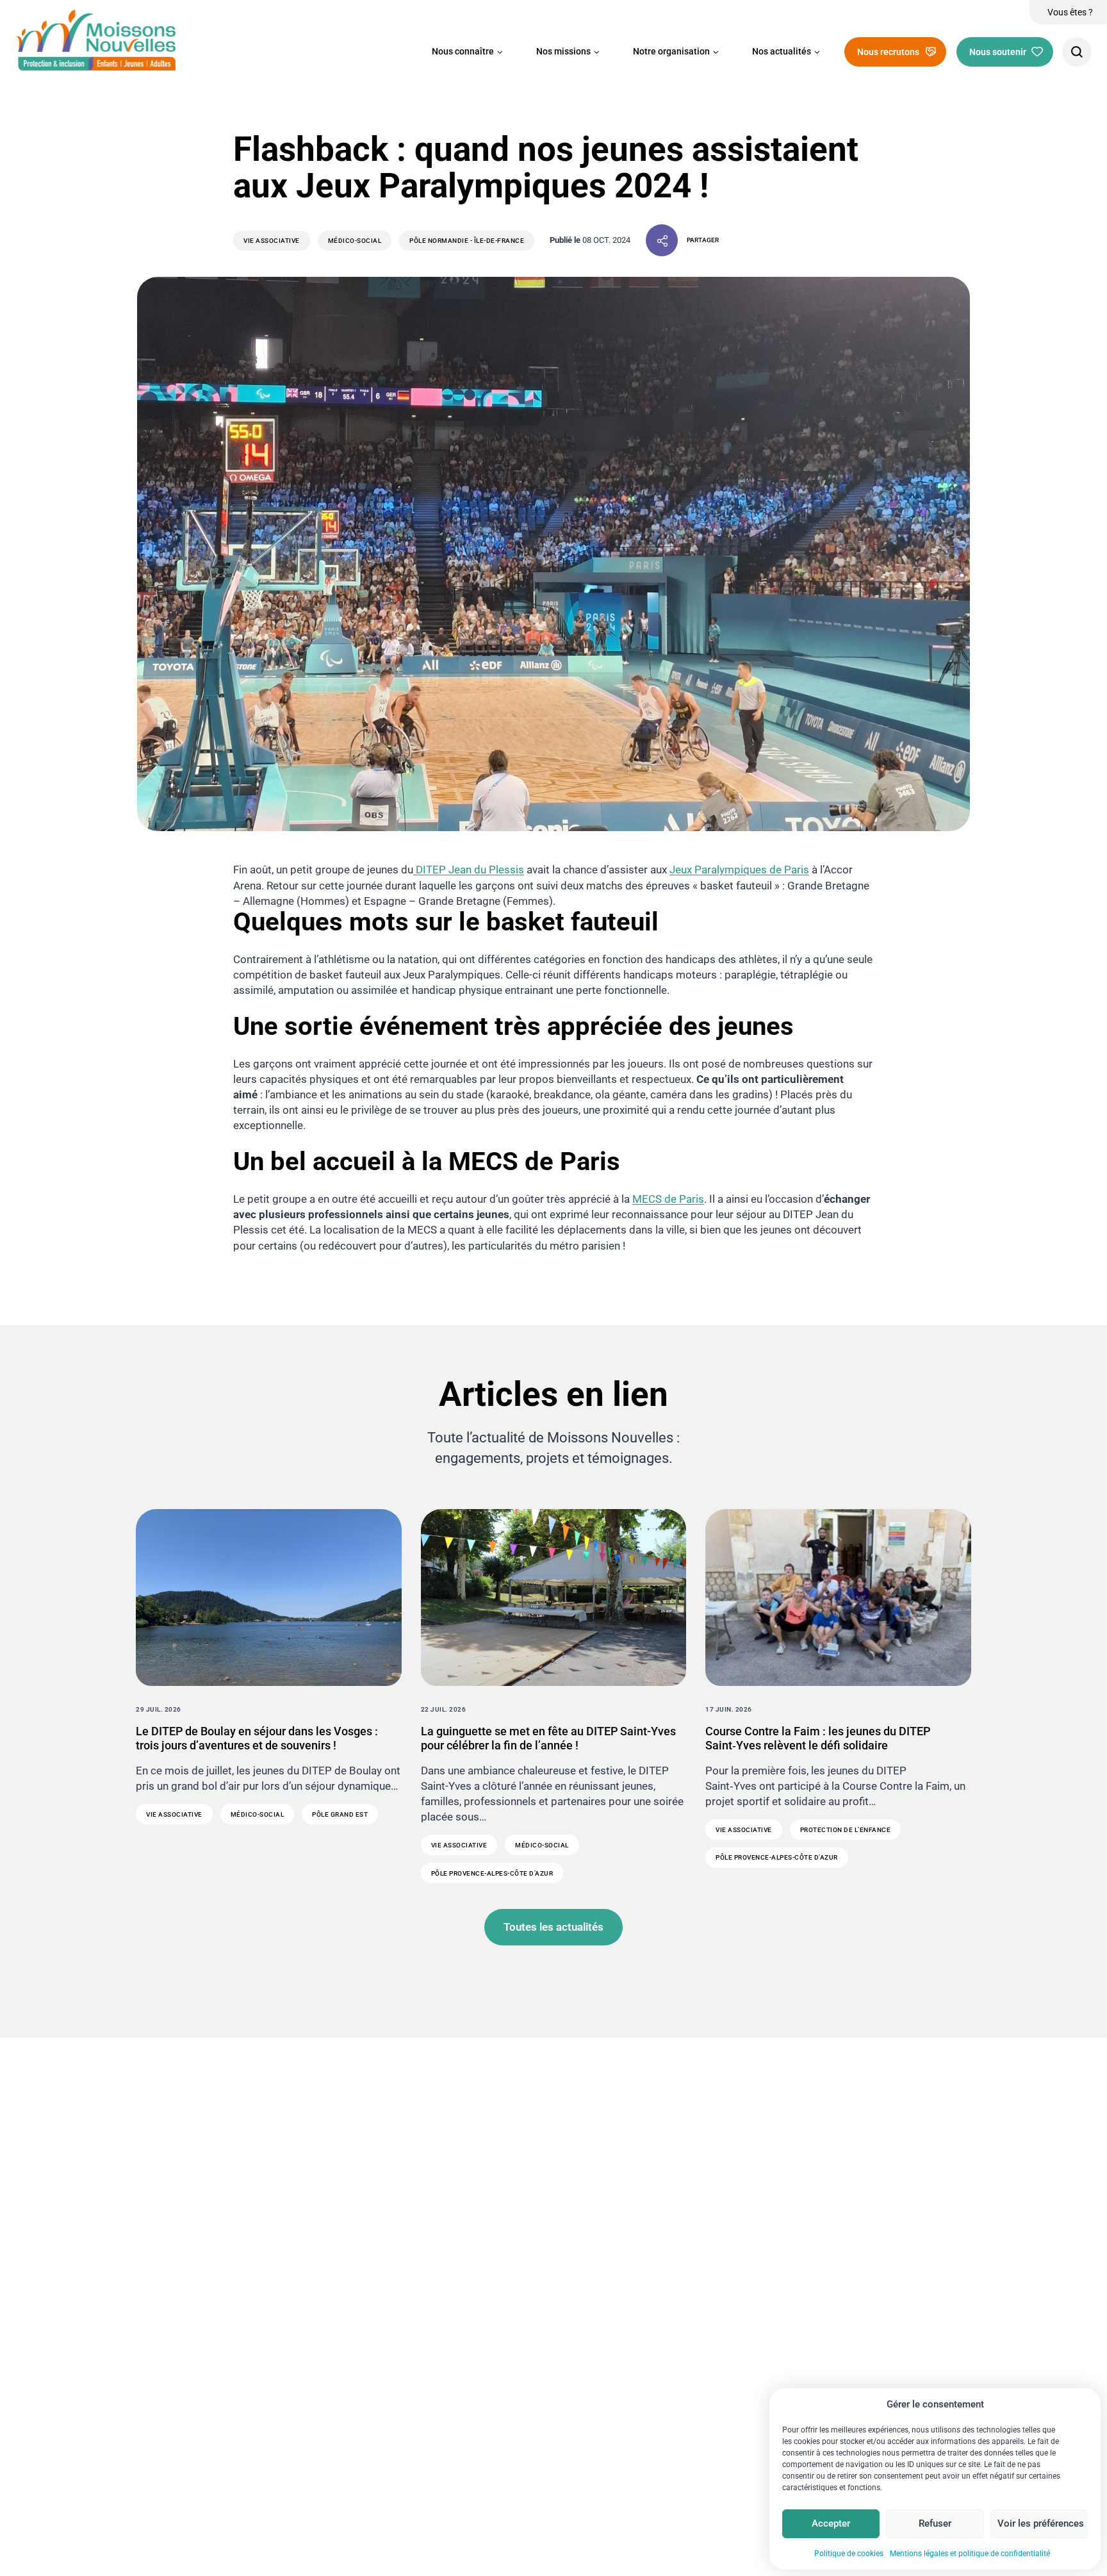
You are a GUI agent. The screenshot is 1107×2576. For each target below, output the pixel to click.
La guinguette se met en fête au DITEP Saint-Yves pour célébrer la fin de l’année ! (548, 1738)
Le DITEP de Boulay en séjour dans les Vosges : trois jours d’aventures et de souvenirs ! (257, 1738)
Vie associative (272, 241)
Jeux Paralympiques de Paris (739, 870)
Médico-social (355, 241)
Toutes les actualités (553, 1927)
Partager (703, 240)
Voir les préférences (1041, 2523)
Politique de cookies (849, 2554)
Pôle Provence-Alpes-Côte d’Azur (492, 1873)
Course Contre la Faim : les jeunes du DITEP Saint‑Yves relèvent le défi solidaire (818, 1738)
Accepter (831, 2523)
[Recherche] (1077, 52)
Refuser (935, 2523)
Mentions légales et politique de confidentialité (970, 2554)
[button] (467, 52)
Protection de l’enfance (846, 1830)
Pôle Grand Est (340, 1814)
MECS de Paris (668, 1199)
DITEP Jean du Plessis (469, 870)
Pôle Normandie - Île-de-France (467, 241)
